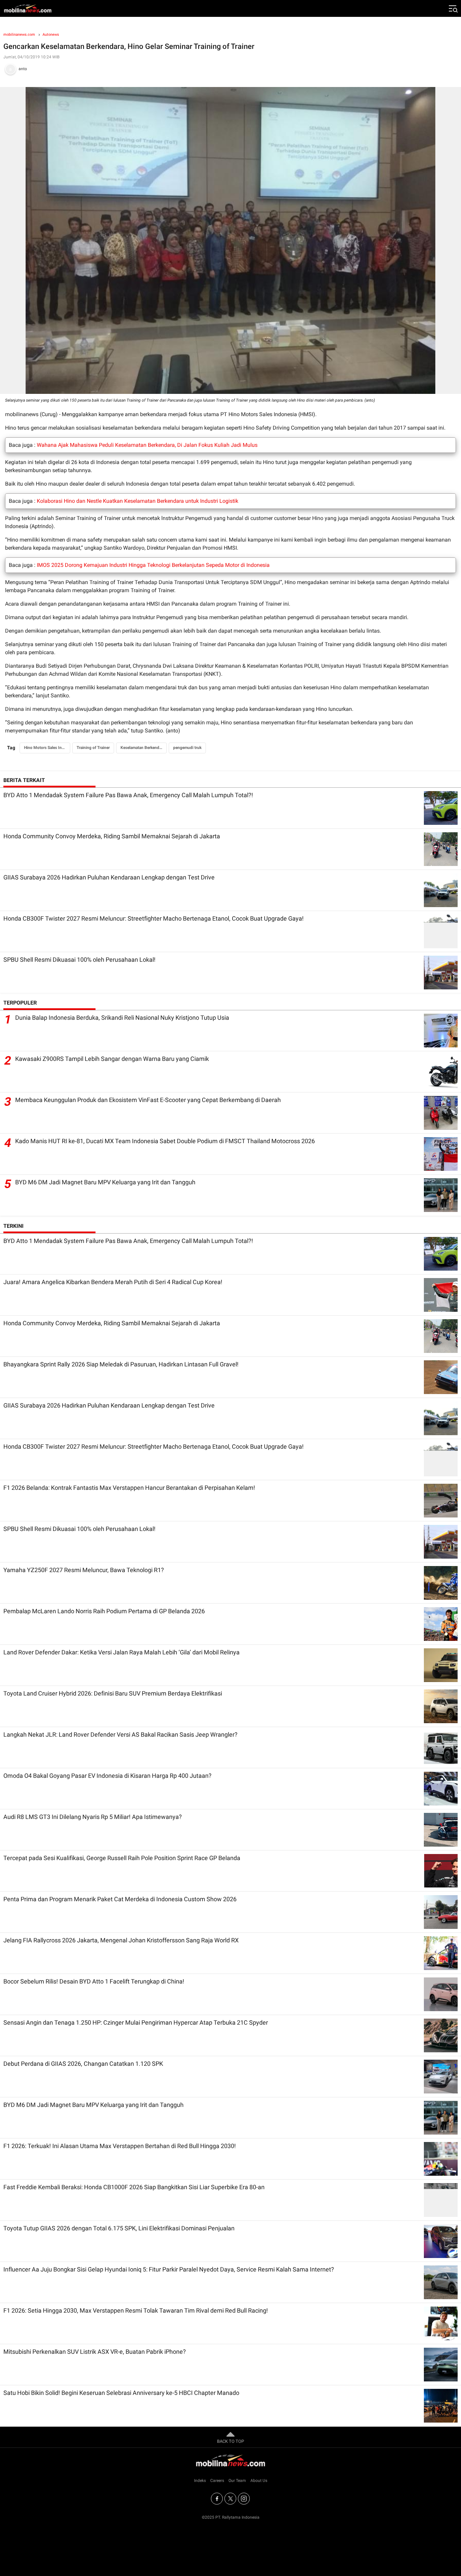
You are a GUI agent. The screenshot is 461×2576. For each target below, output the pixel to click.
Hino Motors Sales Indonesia (47, 748)
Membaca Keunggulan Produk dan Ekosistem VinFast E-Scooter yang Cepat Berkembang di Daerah (148, 1100)
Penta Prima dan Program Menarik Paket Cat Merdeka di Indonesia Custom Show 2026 (120, 1899)
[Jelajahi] (453, 8)
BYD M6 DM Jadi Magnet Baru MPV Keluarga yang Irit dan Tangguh (105, 1182)
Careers (217, 2481)
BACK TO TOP (231, 2441)
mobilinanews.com (19, 35)
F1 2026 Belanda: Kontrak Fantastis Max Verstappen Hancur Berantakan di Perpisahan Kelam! (129, 1488)
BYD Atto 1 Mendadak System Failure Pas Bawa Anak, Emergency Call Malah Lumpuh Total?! (128, 795)
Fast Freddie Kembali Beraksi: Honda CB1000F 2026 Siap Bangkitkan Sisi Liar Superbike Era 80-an (134, 2187)
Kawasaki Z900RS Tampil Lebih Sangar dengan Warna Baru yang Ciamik (112, 1059)
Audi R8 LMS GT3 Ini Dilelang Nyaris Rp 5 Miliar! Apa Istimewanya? (93, 1817)
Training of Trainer (93, 748)
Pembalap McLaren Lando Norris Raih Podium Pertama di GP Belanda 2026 (104, 1611)
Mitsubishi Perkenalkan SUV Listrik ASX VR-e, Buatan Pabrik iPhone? (95, 2352)
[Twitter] (230, 2499)
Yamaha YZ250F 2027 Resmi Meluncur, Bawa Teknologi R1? (84, 1570)
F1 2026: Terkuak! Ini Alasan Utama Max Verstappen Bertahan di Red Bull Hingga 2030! (120, 2146)
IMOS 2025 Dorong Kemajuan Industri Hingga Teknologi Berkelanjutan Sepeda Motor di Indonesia (153, 565)
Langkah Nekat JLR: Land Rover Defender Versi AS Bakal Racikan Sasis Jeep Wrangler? (120, 1734)
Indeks (200, 2481)
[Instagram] (244, 2499)
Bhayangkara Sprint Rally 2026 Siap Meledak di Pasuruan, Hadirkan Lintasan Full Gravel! (121, 1364)
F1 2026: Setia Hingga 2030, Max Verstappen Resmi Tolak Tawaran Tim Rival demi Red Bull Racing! (136, 2310)
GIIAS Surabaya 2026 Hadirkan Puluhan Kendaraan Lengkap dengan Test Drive (109, 877)
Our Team (237, 2481)
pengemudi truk (187, 748)
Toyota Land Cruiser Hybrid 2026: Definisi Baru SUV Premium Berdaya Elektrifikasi (113, 1693)
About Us (259, 2481)
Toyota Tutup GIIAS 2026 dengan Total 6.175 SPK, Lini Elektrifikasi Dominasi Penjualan (119, 2228)
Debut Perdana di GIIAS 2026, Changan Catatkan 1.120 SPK (83, 2064)
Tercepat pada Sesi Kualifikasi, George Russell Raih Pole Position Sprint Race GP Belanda (122, 1858)
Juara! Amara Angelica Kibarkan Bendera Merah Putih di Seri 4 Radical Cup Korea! (113, 1282)
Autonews (51, 35)
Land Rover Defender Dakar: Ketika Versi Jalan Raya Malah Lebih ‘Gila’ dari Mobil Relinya (121, 1652)
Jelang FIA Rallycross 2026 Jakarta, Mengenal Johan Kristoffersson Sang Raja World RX (121, 1940)
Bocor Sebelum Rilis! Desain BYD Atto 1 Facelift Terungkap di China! (94, 1981)
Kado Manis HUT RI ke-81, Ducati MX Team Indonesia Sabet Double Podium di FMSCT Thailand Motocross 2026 (165, 1141)
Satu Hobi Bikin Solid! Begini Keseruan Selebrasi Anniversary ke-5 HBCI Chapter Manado (121, 2393)
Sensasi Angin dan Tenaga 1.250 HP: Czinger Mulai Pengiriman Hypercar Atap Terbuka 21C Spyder (136, 2022)
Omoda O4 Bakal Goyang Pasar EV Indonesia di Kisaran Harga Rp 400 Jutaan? (107, 1776)
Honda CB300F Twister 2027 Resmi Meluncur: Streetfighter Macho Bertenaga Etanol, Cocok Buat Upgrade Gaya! (154, 918)
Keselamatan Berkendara (143, 748)
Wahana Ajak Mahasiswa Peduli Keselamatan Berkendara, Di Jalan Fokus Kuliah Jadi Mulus (147, 445)
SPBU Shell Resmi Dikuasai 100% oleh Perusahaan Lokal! (79, 960)
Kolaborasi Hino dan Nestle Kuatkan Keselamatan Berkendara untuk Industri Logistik (138, 501)
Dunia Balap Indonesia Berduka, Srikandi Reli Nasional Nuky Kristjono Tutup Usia (122, 1018)
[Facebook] (217, 2499)
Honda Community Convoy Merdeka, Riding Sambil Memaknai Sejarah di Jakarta (112, 836)
